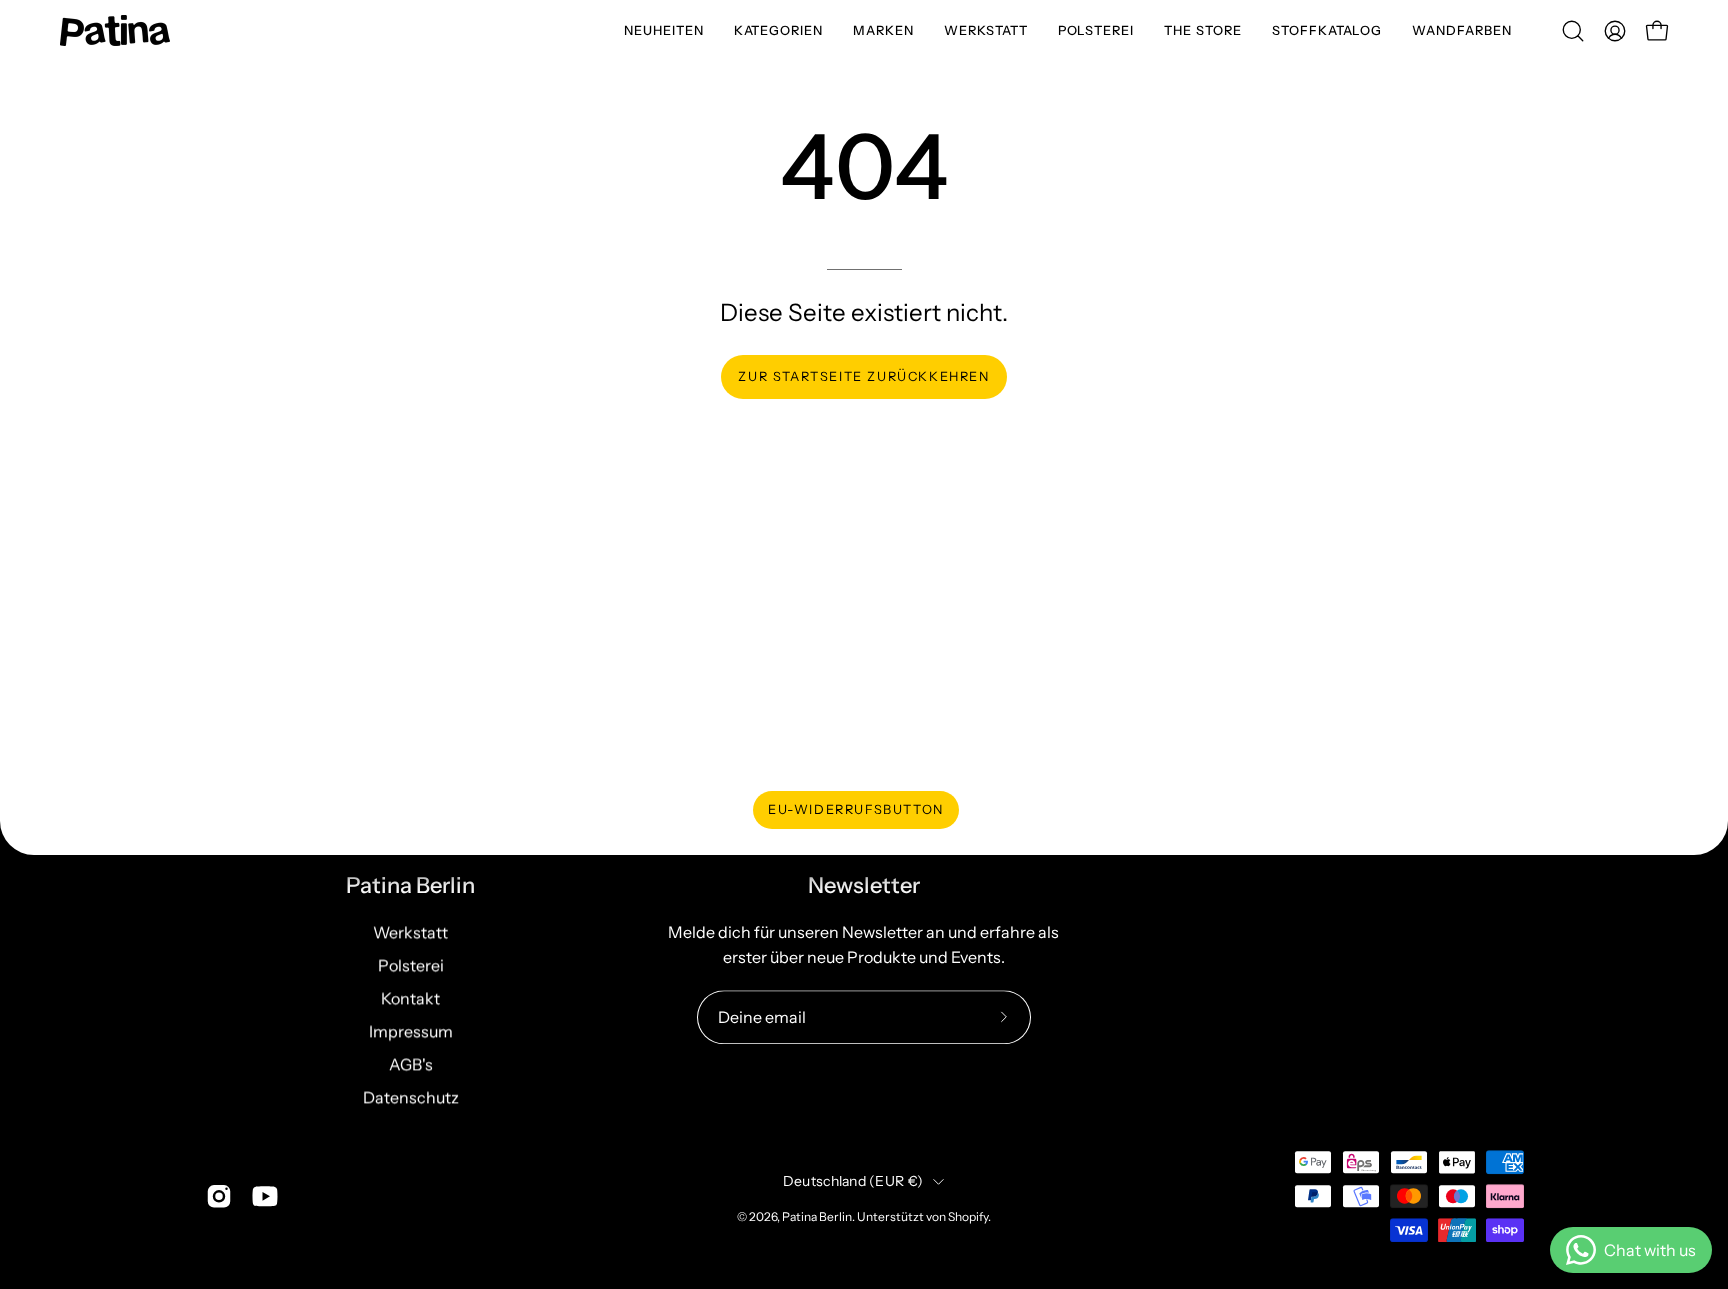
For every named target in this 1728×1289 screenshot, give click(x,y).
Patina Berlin (410, 885)
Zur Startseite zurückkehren (863, 376)
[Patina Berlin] (115, 30)
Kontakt (410, 998)
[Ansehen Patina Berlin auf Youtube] (265, 1196)
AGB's (411, 1064)
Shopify (968, 1217)
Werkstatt (410, 932)
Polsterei (411, 965)
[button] (779, 30)
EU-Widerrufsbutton (856, 809)
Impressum (411, 1031)
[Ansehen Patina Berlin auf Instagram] (219, 1196)
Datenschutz (411, 1097)
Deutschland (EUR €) (853, 1181)
